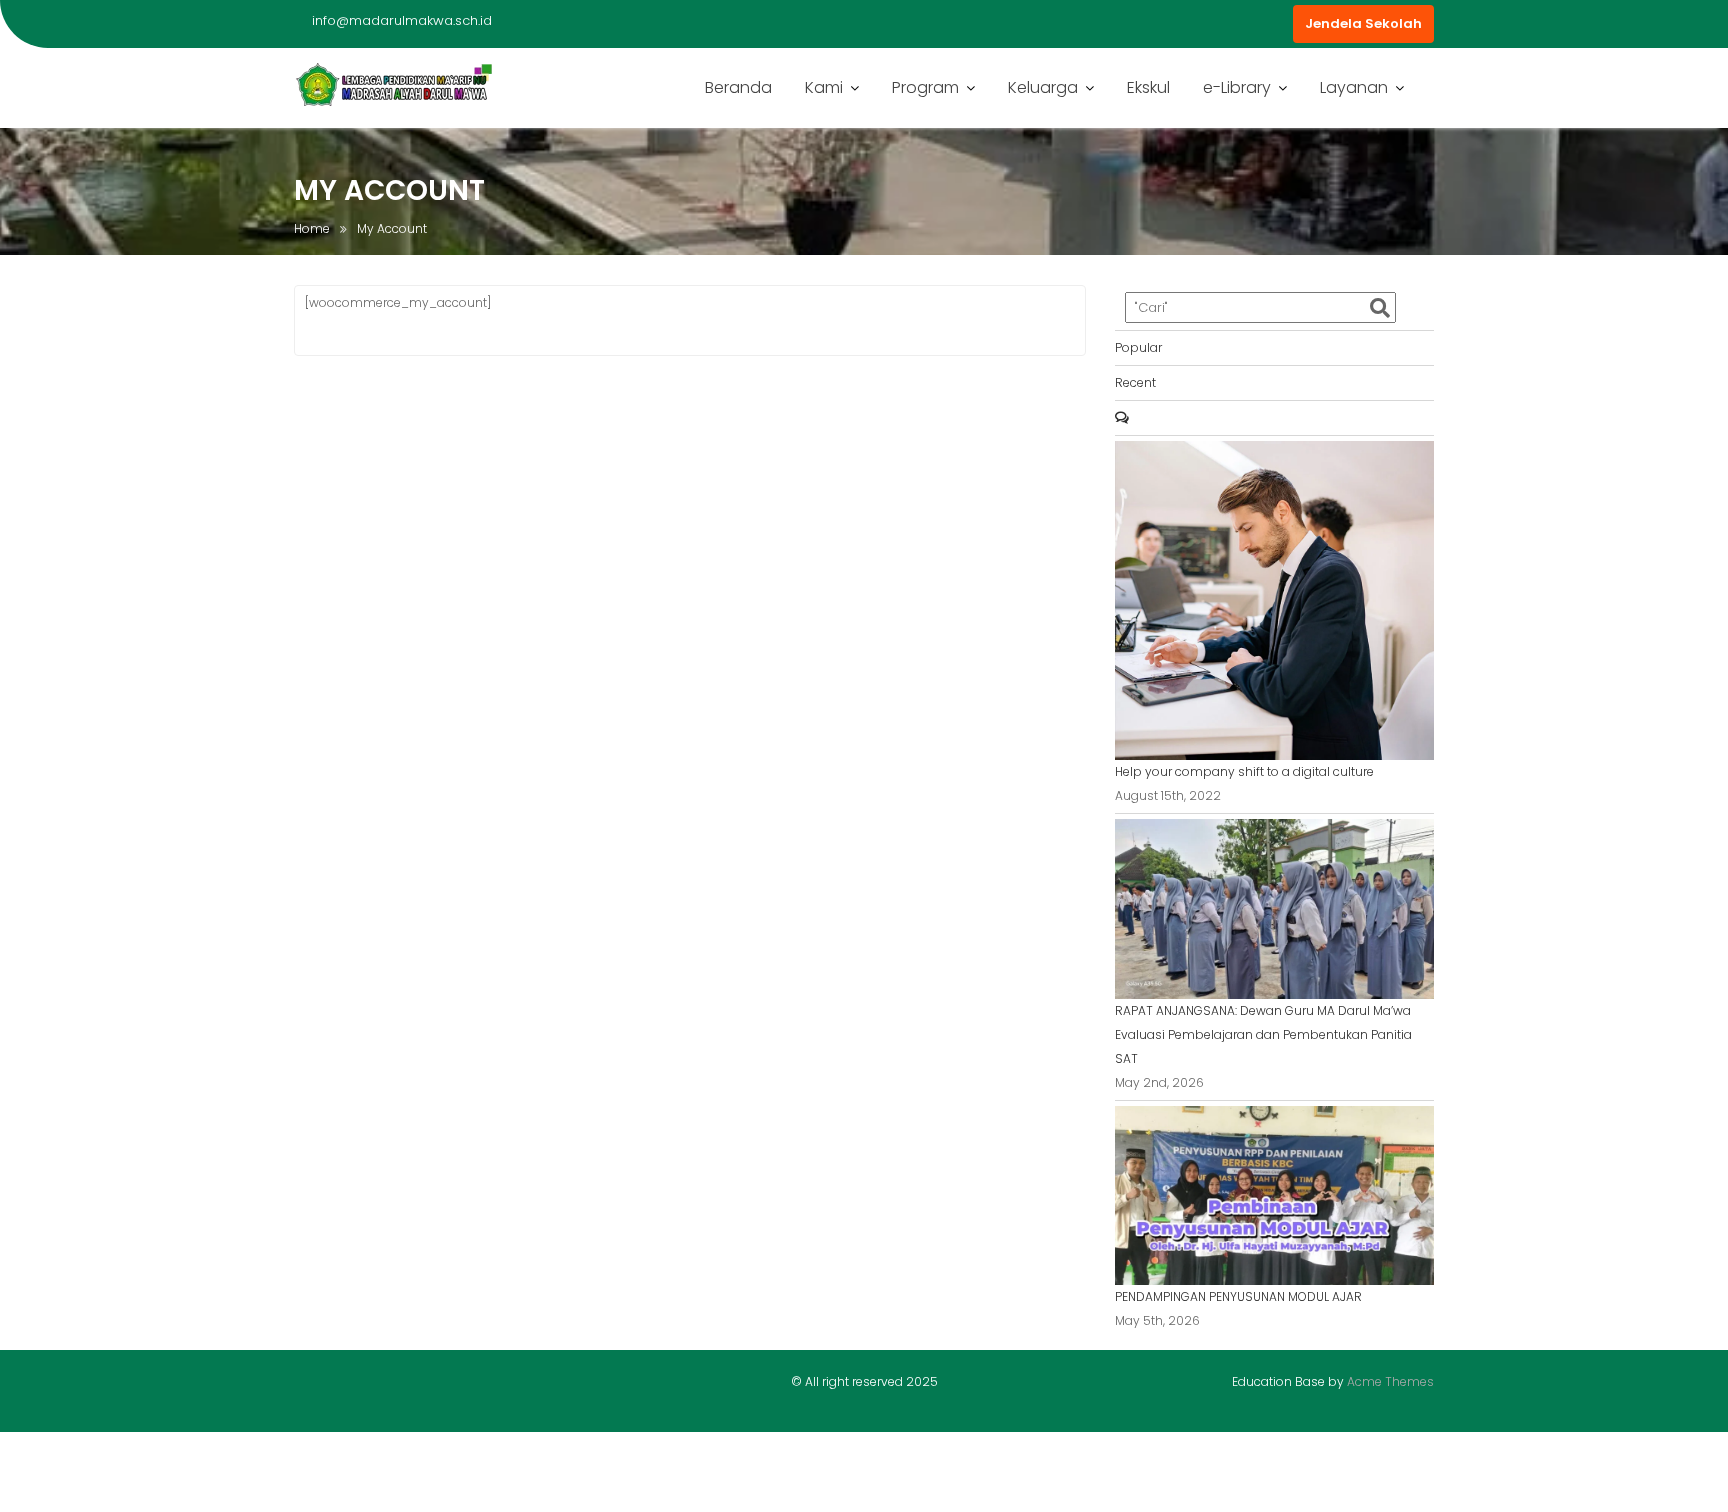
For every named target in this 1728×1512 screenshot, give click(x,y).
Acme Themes (1390, 1381)
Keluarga (1043, 87)
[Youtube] (345, 1386)
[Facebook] (310, 1386)
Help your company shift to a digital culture (1244, 771)
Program (925, 87)
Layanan (1354, 87)
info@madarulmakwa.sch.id (402, 20)
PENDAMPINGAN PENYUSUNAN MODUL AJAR (1238, 1296)
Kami (824, 87)
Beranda (738, 87)
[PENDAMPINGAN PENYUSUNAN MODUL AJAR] (1274, 1194)
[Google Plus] (380, 1386)
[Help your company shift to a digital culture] (1274, 599)
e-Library (1237, 87)
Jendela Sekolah (1363, 23)
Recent (1135, 382)
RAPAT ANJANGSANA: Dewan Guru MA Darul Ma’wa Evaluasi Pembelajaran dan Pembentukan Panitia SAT (1263, 1034)
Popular (1138, 347)
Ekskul (1148, 87)
